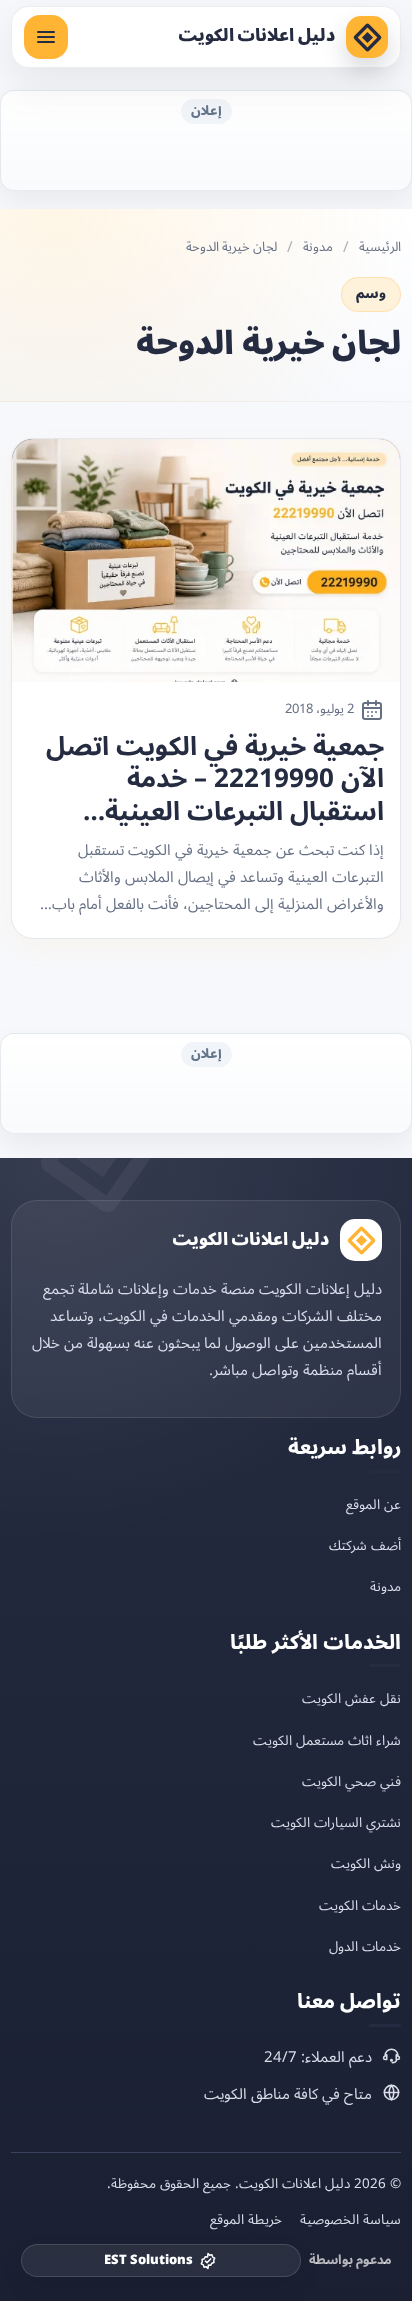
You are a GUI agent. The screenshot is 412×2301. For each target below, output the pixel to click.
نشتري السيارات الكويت (336, 1822)
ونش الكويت (366, 1863)
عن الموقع (373, 1504)
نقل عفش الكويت (351, 1698)
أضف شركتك (365, 1545)
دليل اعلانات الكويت (256, 36)
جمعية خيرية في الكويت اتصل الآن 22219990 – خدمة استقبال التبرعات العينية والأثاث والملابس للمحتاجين (215, 780)
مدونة (318, 247)
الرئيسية (380, 247)
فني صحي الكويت (351, 1781)
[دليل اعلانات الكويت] (367, 37)
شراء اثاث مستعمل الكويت (327, 1740)
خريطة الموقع (246, 2220)
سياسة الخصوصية (350, 2220)
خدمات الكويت (360, 1905)
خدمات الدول (365, 1946)
